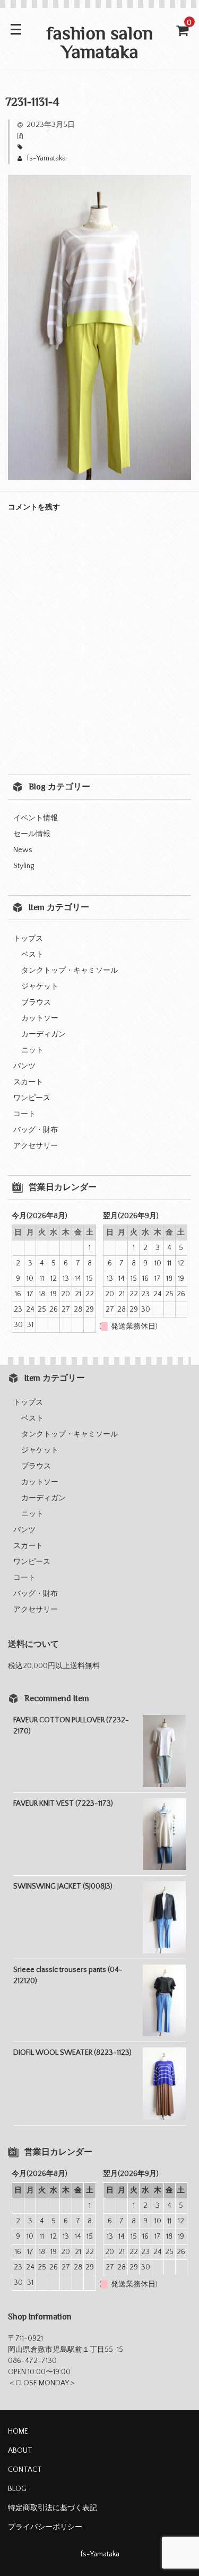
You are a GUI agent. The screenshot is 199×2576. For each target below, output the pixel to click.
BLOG (17, 2489)
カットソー (40, 1018)
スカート (28, 1082)
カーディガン (44, 1034)
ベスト (32, 955)
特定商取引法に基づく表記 (53, 2508)
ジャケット (40, 987)
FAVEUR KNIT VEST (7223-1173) (63, 1804)
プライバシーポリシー (45, 2527)
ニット (32, 1050)
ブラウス (36, 1002)
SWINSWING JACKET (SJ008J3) (63, 1886)
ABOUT (20, 2451)
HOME (18, 2432)
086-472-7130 (32, 2361)
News (23, 850)
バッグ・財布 (36, 1130)
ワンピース (32, 1098)
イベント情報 (36, 818)
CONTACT (25, 2470)
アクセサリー (36, 1146)
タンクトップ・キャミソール (70, 971)
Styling (24, 866)
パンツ (24, 1066)
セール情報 (32, 834)
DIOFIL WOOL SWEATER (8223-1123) (72, 2053)
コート (24, 1114)
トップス (28, 939)
